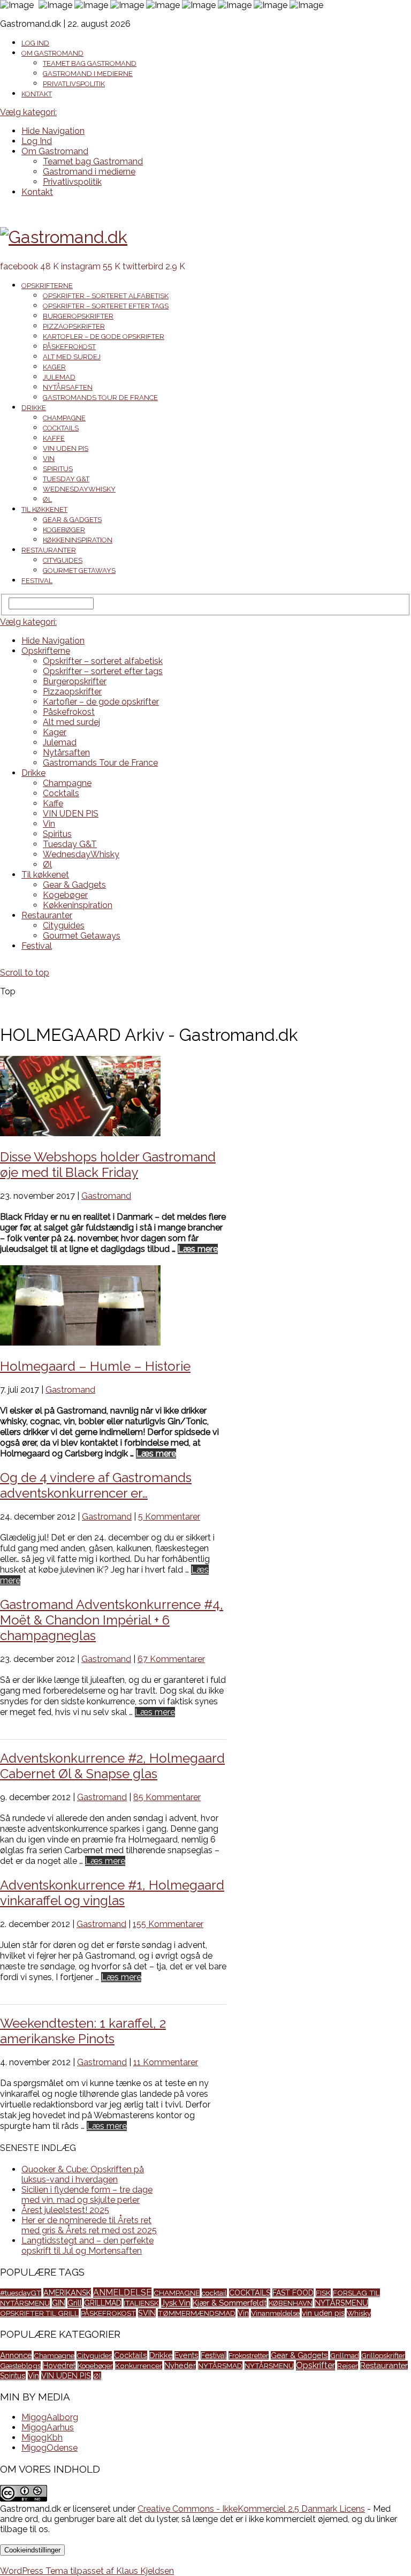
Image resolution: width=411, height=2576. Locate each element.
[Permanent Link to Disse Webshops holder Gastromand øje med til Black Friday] (80, 1133)
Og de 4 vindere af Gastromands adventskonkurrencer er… (96, 1485)
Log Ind (35, 43)
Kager (54, 367)
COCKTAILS (250, 2293)
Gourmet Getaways (79, 571)
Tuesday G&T (66, 479)
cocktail (214, 2293)
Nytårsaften (68, 387)
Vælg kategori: (28, 112)
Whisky (359, 2313)
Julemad (59, 377)
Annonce (16, 2355)
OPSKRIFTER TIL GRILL (39, 2313)
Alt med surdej (72, 357)
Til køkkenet (44, 509)
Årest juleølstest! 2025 (65, 2210)
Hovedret (59, 2366)
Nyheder (180, 2365)
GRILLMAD (103, 2303)
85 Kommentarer (167, 1797)
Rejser (348, 2366)
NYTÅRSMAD (220, 2366)
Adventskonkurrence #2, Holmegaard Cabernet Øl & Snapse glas (112, 1766)
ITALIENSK (141, 2303)
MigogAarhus (48, 2427)
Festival (37, 581)
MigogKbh (42, 2438)
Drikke (34, 408)
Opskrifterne (47, 286)
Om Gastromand (52, 53)
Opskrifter (315, 2365)
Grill (75, 2303)
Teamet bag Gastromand (90, 63)
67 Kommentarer (171, 1659)
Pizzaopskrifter (74, 326)
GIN (59, 2303)
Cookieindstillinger (32, 2550)
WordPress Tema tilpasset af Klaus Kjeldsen (87, 2571)
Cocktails (61, 428)
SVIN (147, 2313)
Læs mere (198, 1249)
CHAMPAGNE (177, 2293)
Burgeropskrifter (78, 316)
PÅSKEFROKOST (108, 2313)
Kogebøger (64, 530)
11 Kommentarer (166, 2062)
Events (187, 2355)
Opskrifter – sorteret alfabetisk (106, 296)
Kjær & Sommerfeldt (230, 2303)
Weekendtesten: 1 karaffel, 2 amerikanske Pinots (83, 2031)
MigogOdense (50, 2448)
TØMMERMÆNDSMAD (197, 2313)
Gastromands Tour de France (100, 398)
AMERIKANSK (67, 2292)
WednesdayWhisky (79, 489)
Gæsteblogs (20, 2366)
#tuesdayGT (21, 2293)
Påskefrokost (69, 347)
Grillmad (345, 2355)
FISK (323, 2293)
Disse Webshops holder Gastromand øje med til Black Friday (108, 1165)
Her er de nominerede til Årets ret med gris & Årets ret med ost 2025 (89, 2225)
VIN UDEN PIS (66, 448)
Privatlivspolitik (74, 84)
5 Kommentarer (169, 1517)
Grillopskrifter (383, 2355)
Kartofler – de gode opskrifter (104, 337)
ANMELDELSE (122, 2292)
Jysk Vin (176, 2303)
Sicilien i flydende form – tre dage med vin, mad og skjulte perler (87, 2195)
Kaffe (54, 438)
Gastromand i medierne (88, 74)
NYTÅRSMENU (341, 2303)
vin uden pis (323, 2313)
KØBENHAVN (291, 2303)
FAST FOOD (293, 2293)
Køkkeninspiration (78, 540)
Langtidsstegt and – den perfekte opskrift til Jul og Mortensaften (87, 2246)
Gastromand (106, 1196)
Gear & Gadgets (72, 520)
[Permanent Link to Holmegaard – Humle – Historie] (80, 1343)
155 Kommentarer (168, 1924)
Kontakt (37, 94)
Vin (49, 459)
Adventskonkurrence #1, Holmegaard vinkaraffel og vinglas (112, 1893)
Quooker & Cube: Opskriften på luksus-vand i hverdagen (83, 2174)
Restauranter (49, 550)
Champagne (64, 418)
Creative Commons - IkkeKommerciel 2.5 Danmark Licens (251, 2509)
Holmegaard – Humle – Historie (95, 1366)
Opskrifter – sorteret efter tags (106, 306)
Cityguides (63, 560)
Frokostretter (249, 2355)
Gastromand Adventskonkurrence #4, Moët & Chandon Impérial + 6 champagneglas (112, 1620)
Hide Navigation (53, 131)
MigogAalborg (50, 2417)
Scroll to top (25, 973)
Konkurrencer (139, 2366)
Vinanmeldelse (275, 2313)
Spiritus (58, 469)
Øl (47, 499)
